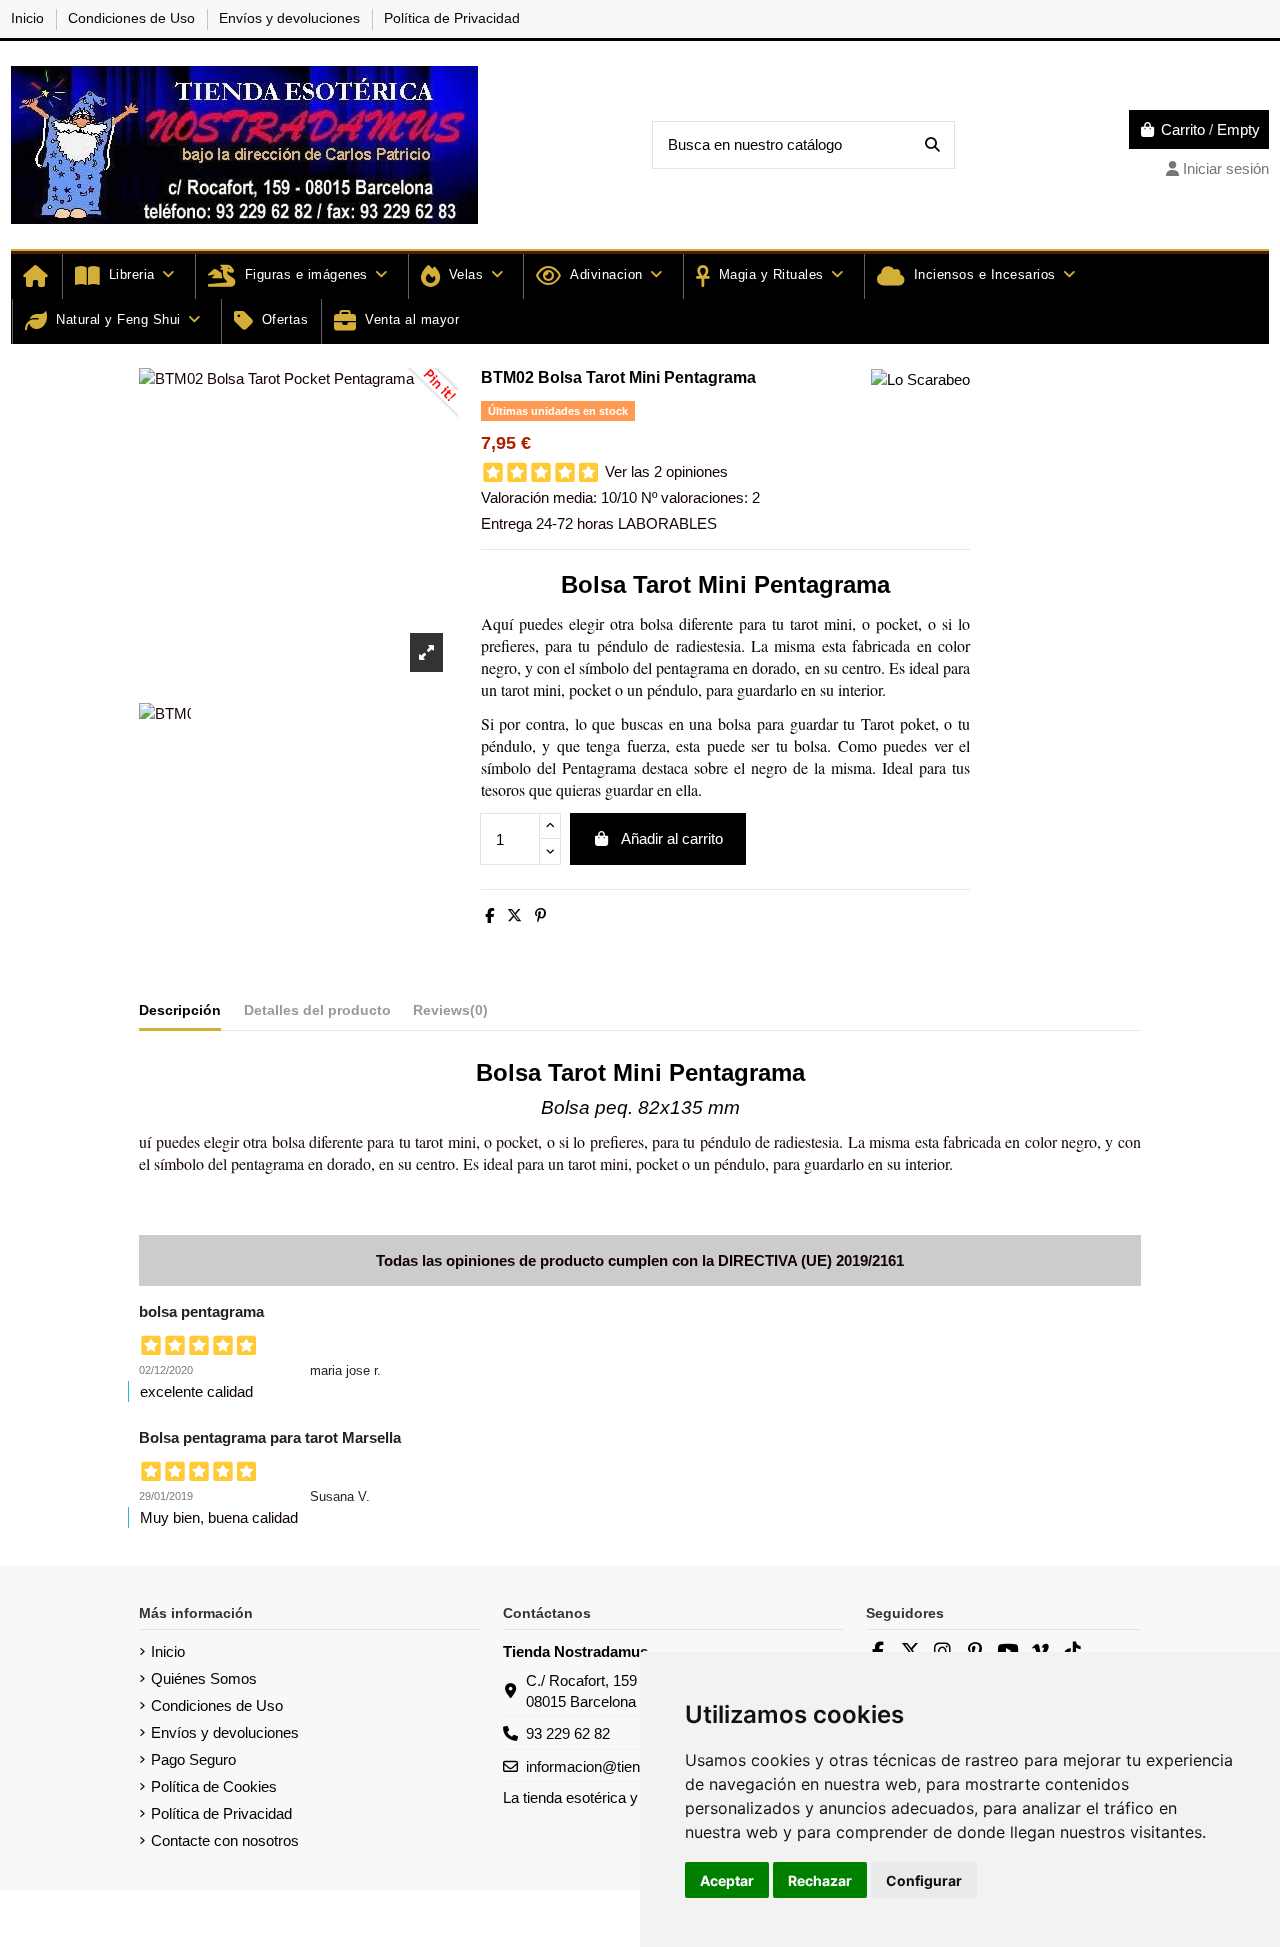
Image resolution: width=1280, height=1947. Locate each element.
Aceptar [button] (727, 1880)
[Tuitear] (514, 915)
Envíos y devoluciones (291, 18)
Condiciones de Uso (133, 18)
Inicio (29, 18)
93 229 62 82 (568, 1733)
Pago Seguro (193, 1759)
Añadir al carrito (672, 838)
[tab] (450, 1014)
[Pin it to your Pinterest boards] (428, 398)
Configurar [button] (924, 1880)
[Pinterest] (540, 915)
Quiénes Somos (204, 1678)
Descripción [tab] (180, 1010)
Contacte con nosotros (225, 1840)
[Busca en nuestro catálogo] (932, 145)
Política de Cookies (214, 1786)
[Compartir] (489, 915)
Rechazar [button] (820, 1880)
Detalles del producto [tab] (317, 1010)
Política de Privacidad (452, 18)
